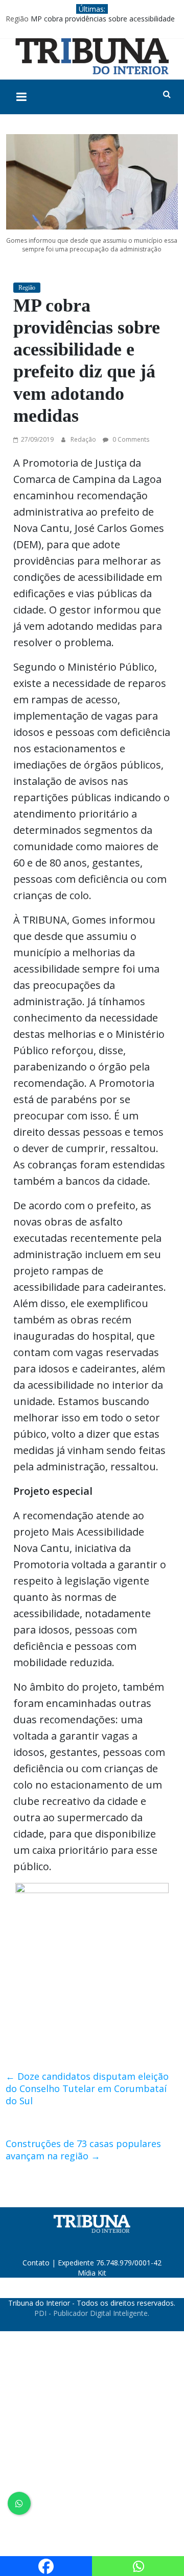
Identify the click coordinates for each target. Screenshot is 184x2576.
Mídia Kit (92, 2273)
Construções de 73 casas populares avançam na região (83, 2150)
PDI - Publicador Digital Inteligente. (92, 2313)
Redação (84, 439)
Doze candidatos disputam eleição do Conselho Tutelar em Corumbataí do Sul (87, 2088)
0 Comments (130, 439)
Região (17, 19)
